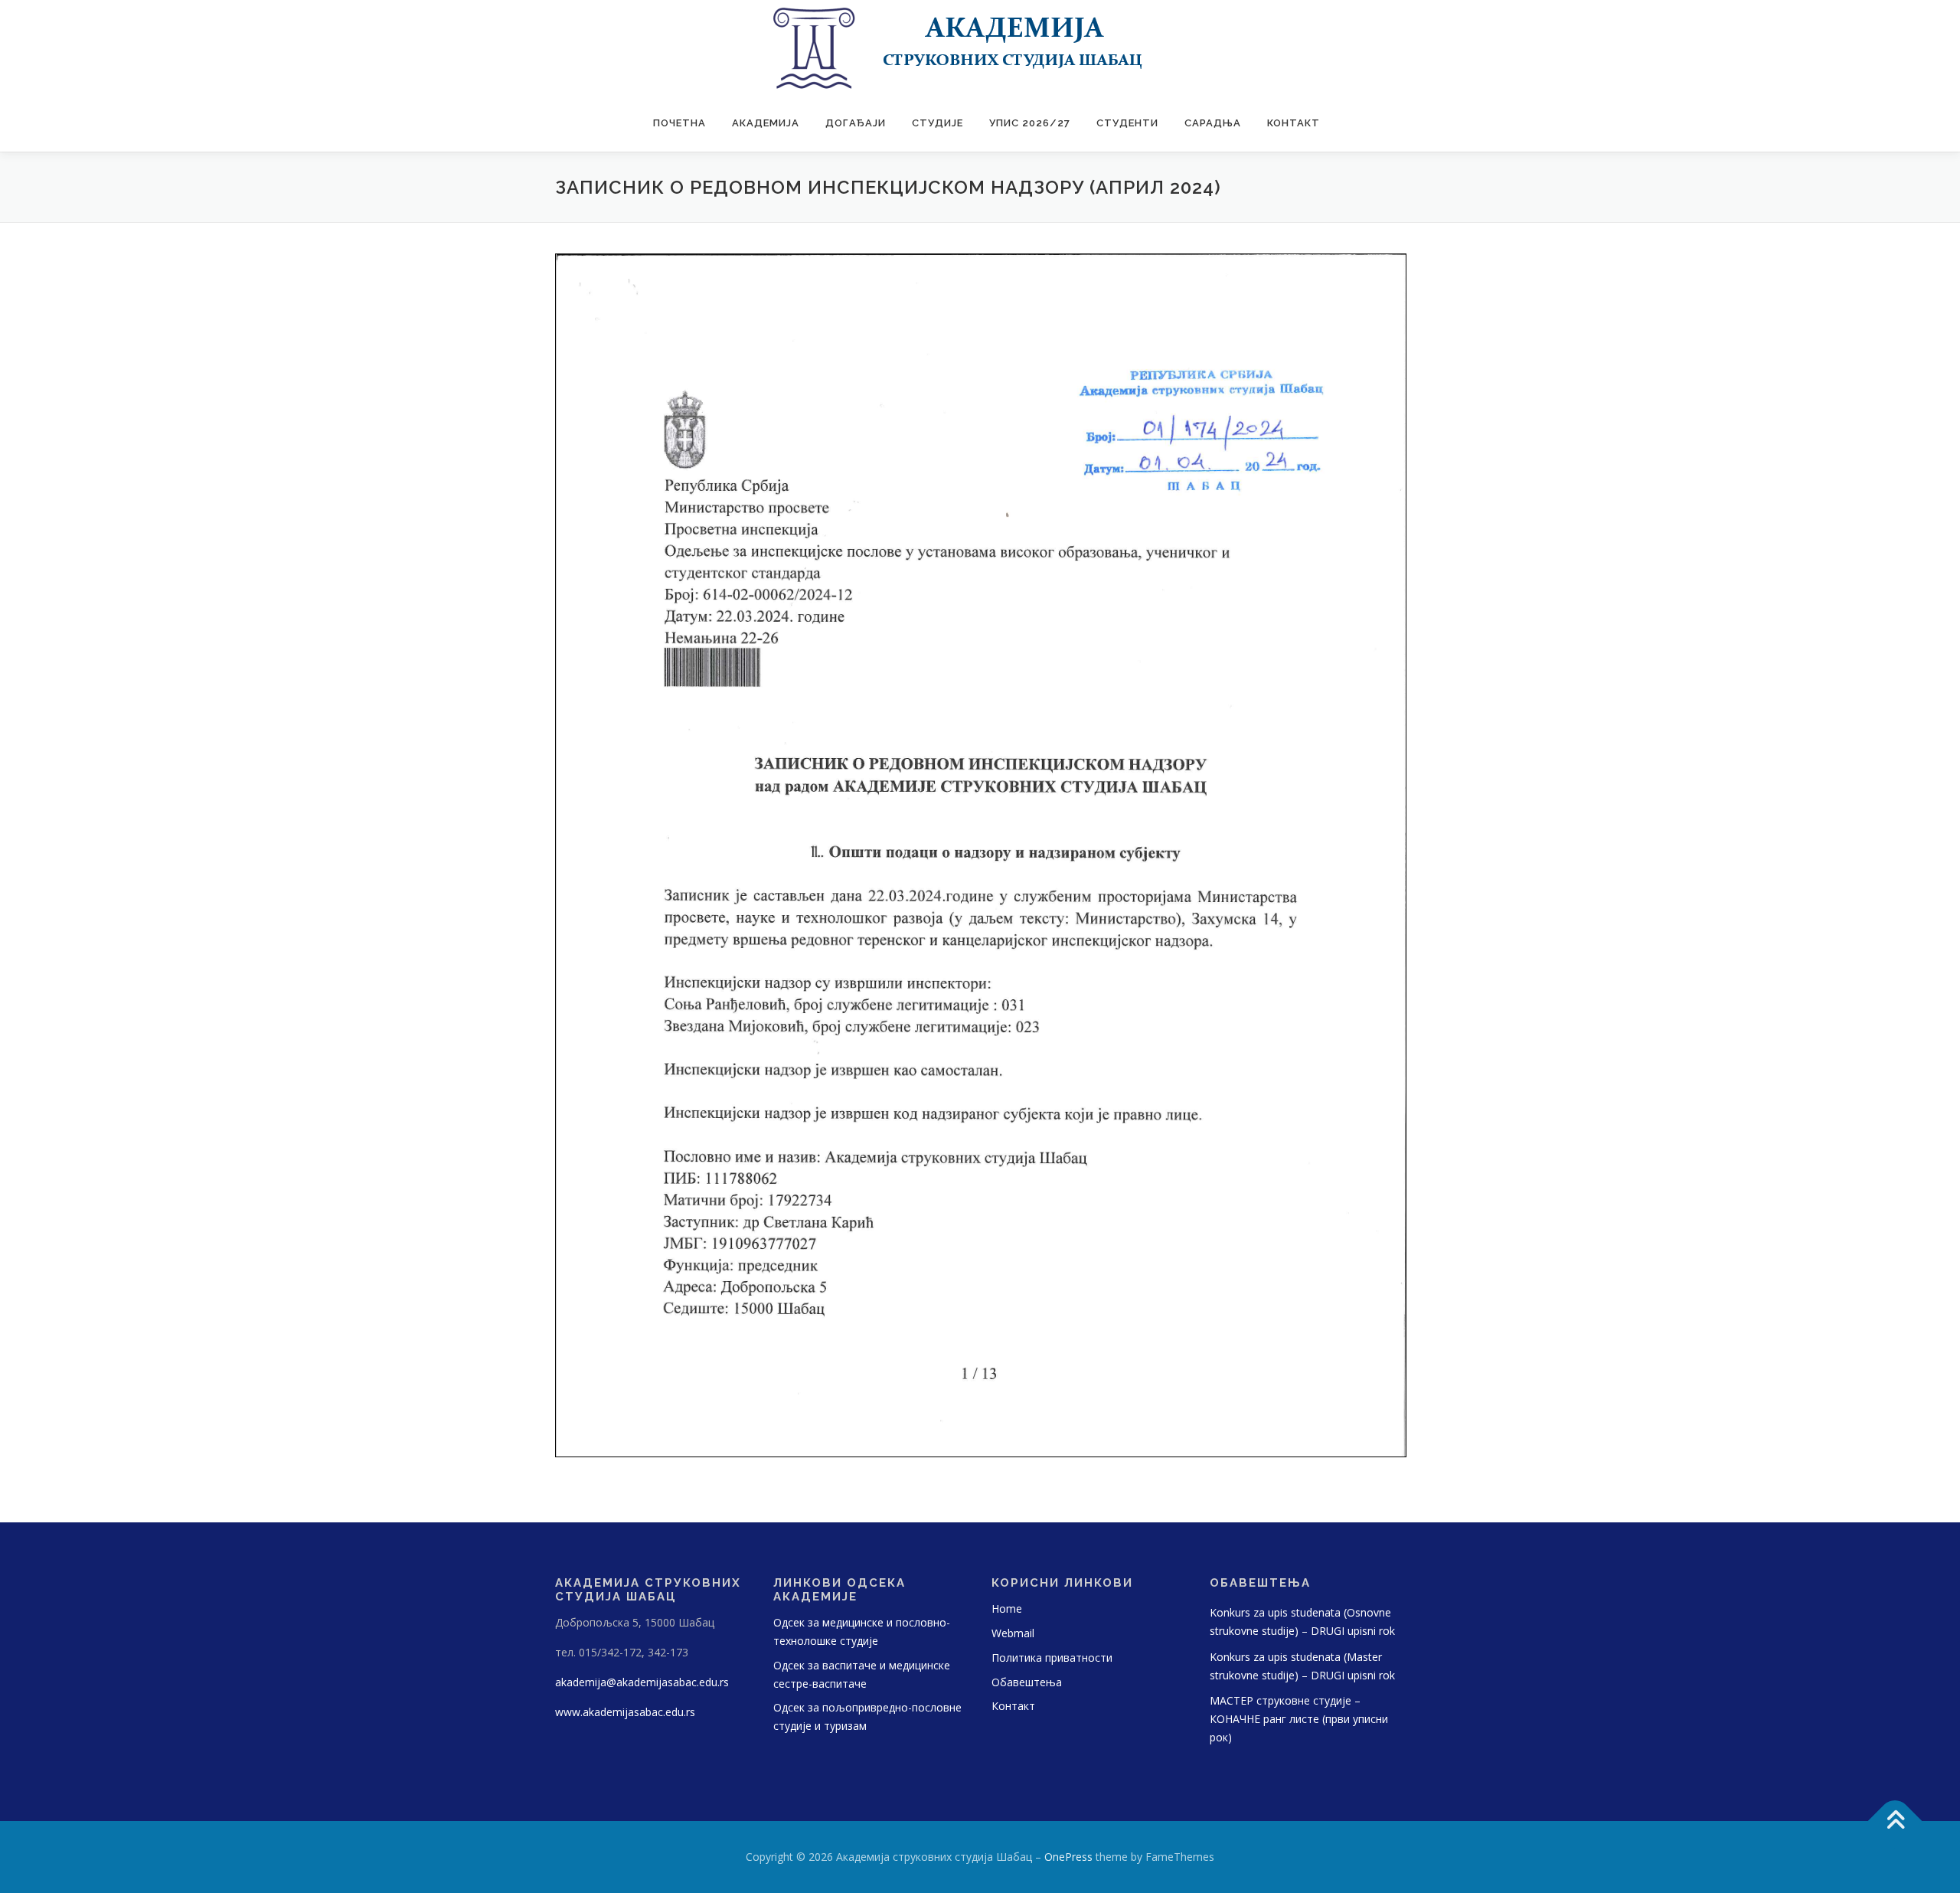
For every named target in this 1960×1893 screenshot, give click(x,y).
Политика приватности (1052, 1658)
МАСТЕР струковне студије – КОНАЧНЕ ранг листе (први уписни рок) (1299, 1719)
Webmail (1013, 1633)
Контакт (1294, 123)
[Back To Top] (1895, 1821)
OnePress (1068, 1857)
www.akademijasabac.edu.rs (625, 1712)
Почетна (679, 123)
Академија (766, 123)
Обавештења (1027, 1682)
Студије (938, 123)
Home (1007, 1609)
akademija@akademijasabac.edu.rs (642, 1682)
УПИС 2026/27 (1030, 123)
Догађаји (856, 123)
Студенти (1127, 123)
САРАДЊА (1213, 123)
